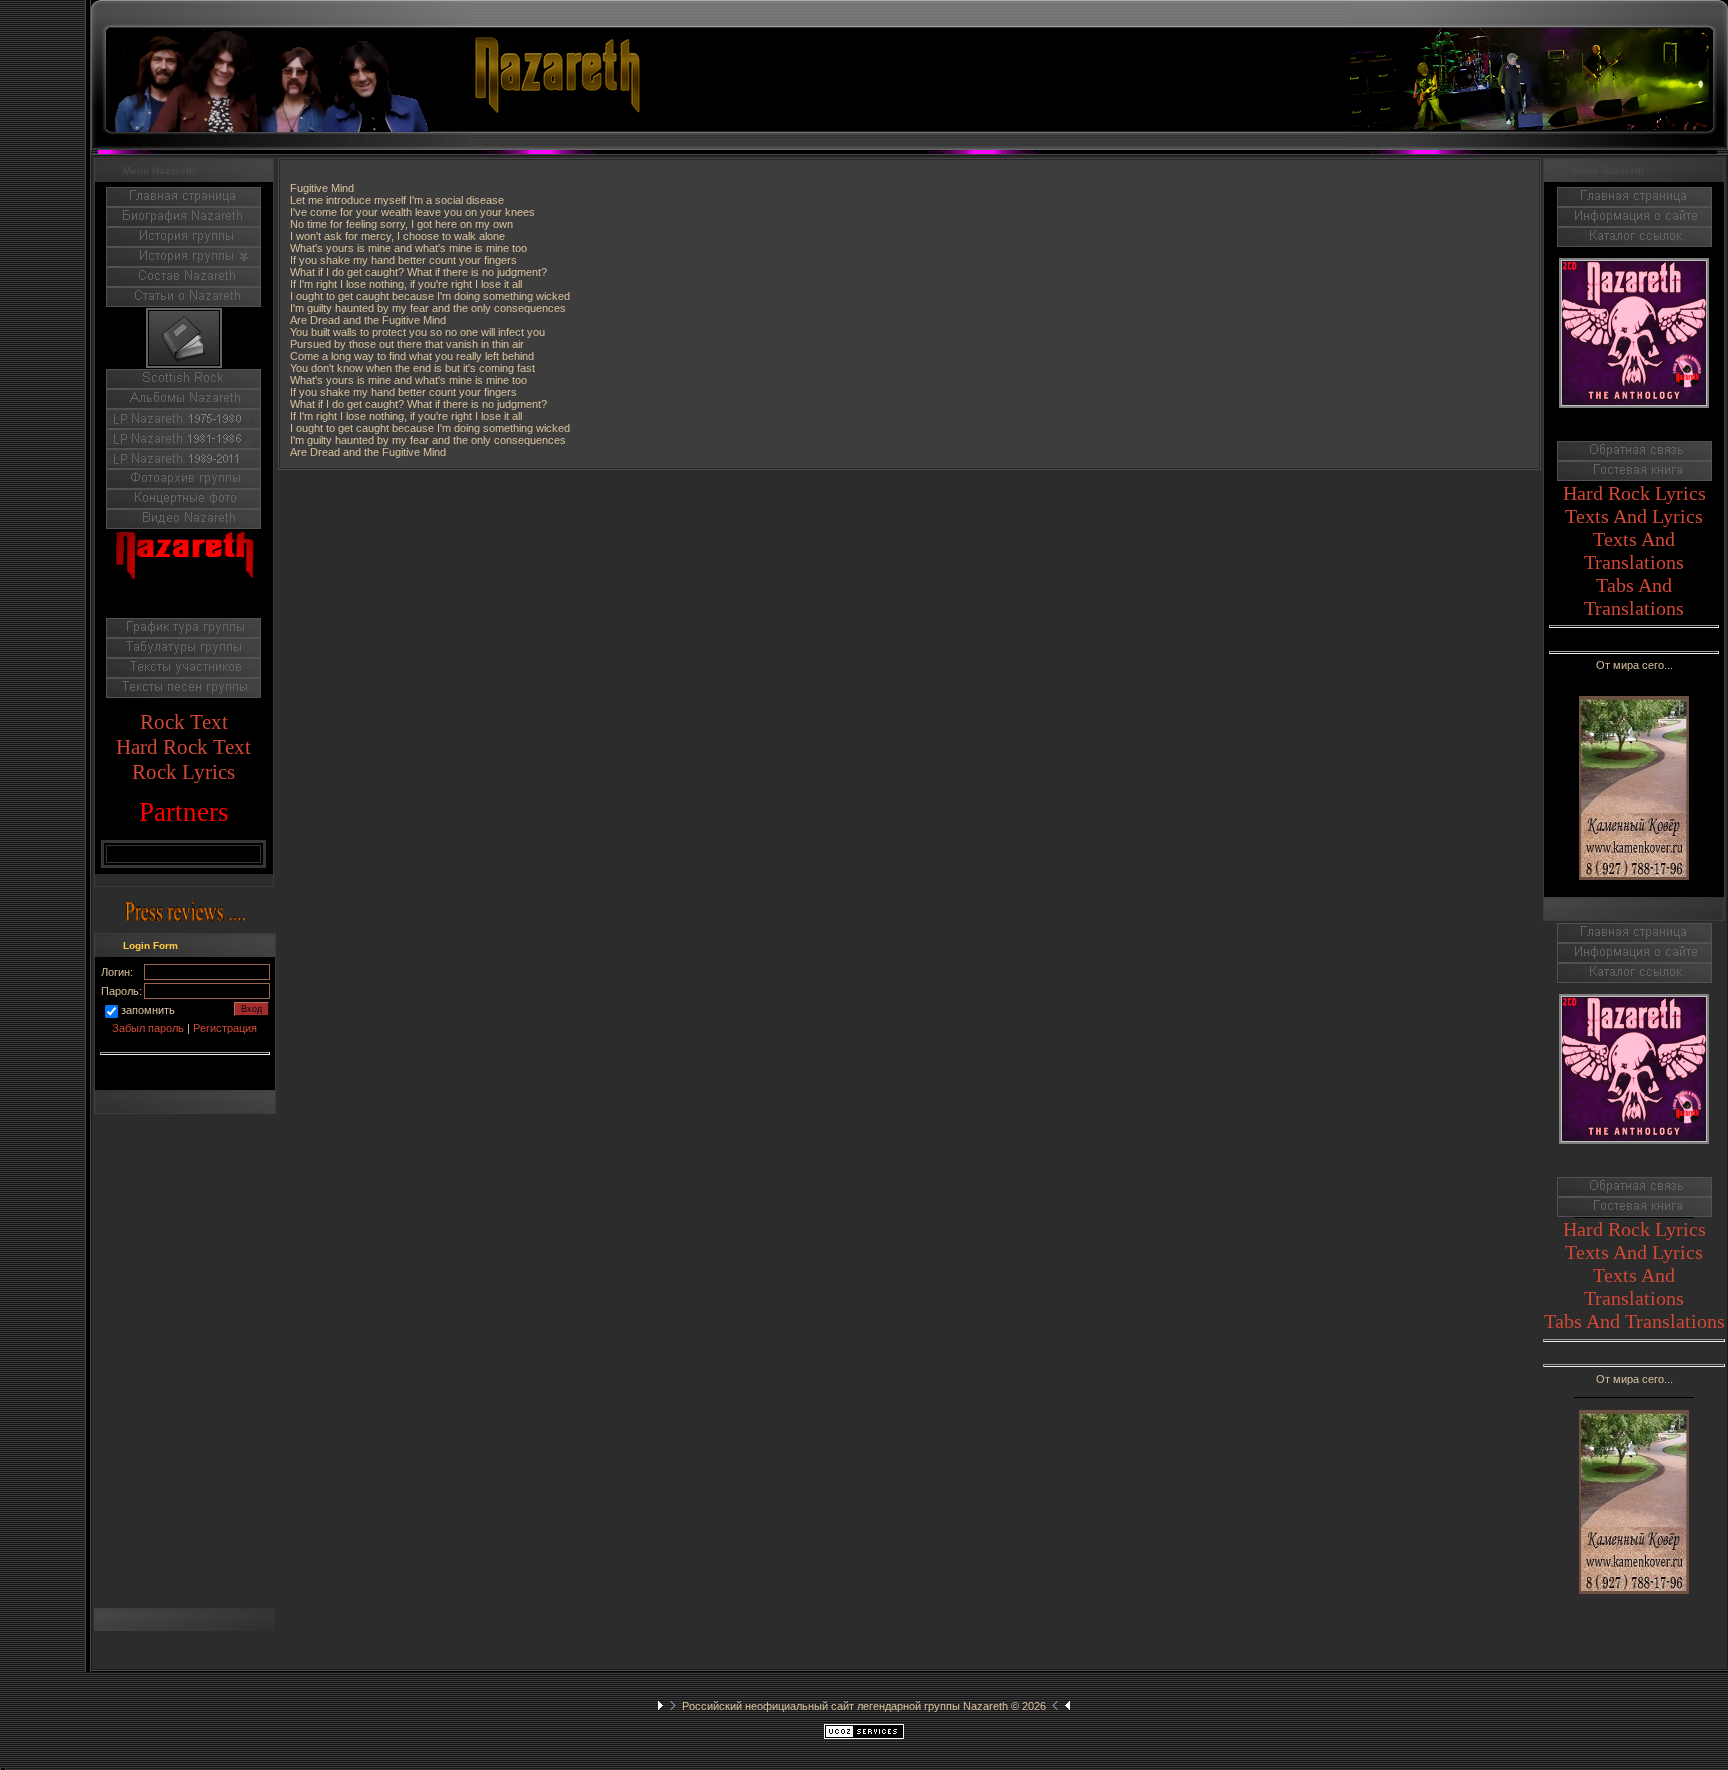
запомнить (148, 1010)
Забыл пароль (148, 1028)
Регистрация (225, 1028)
